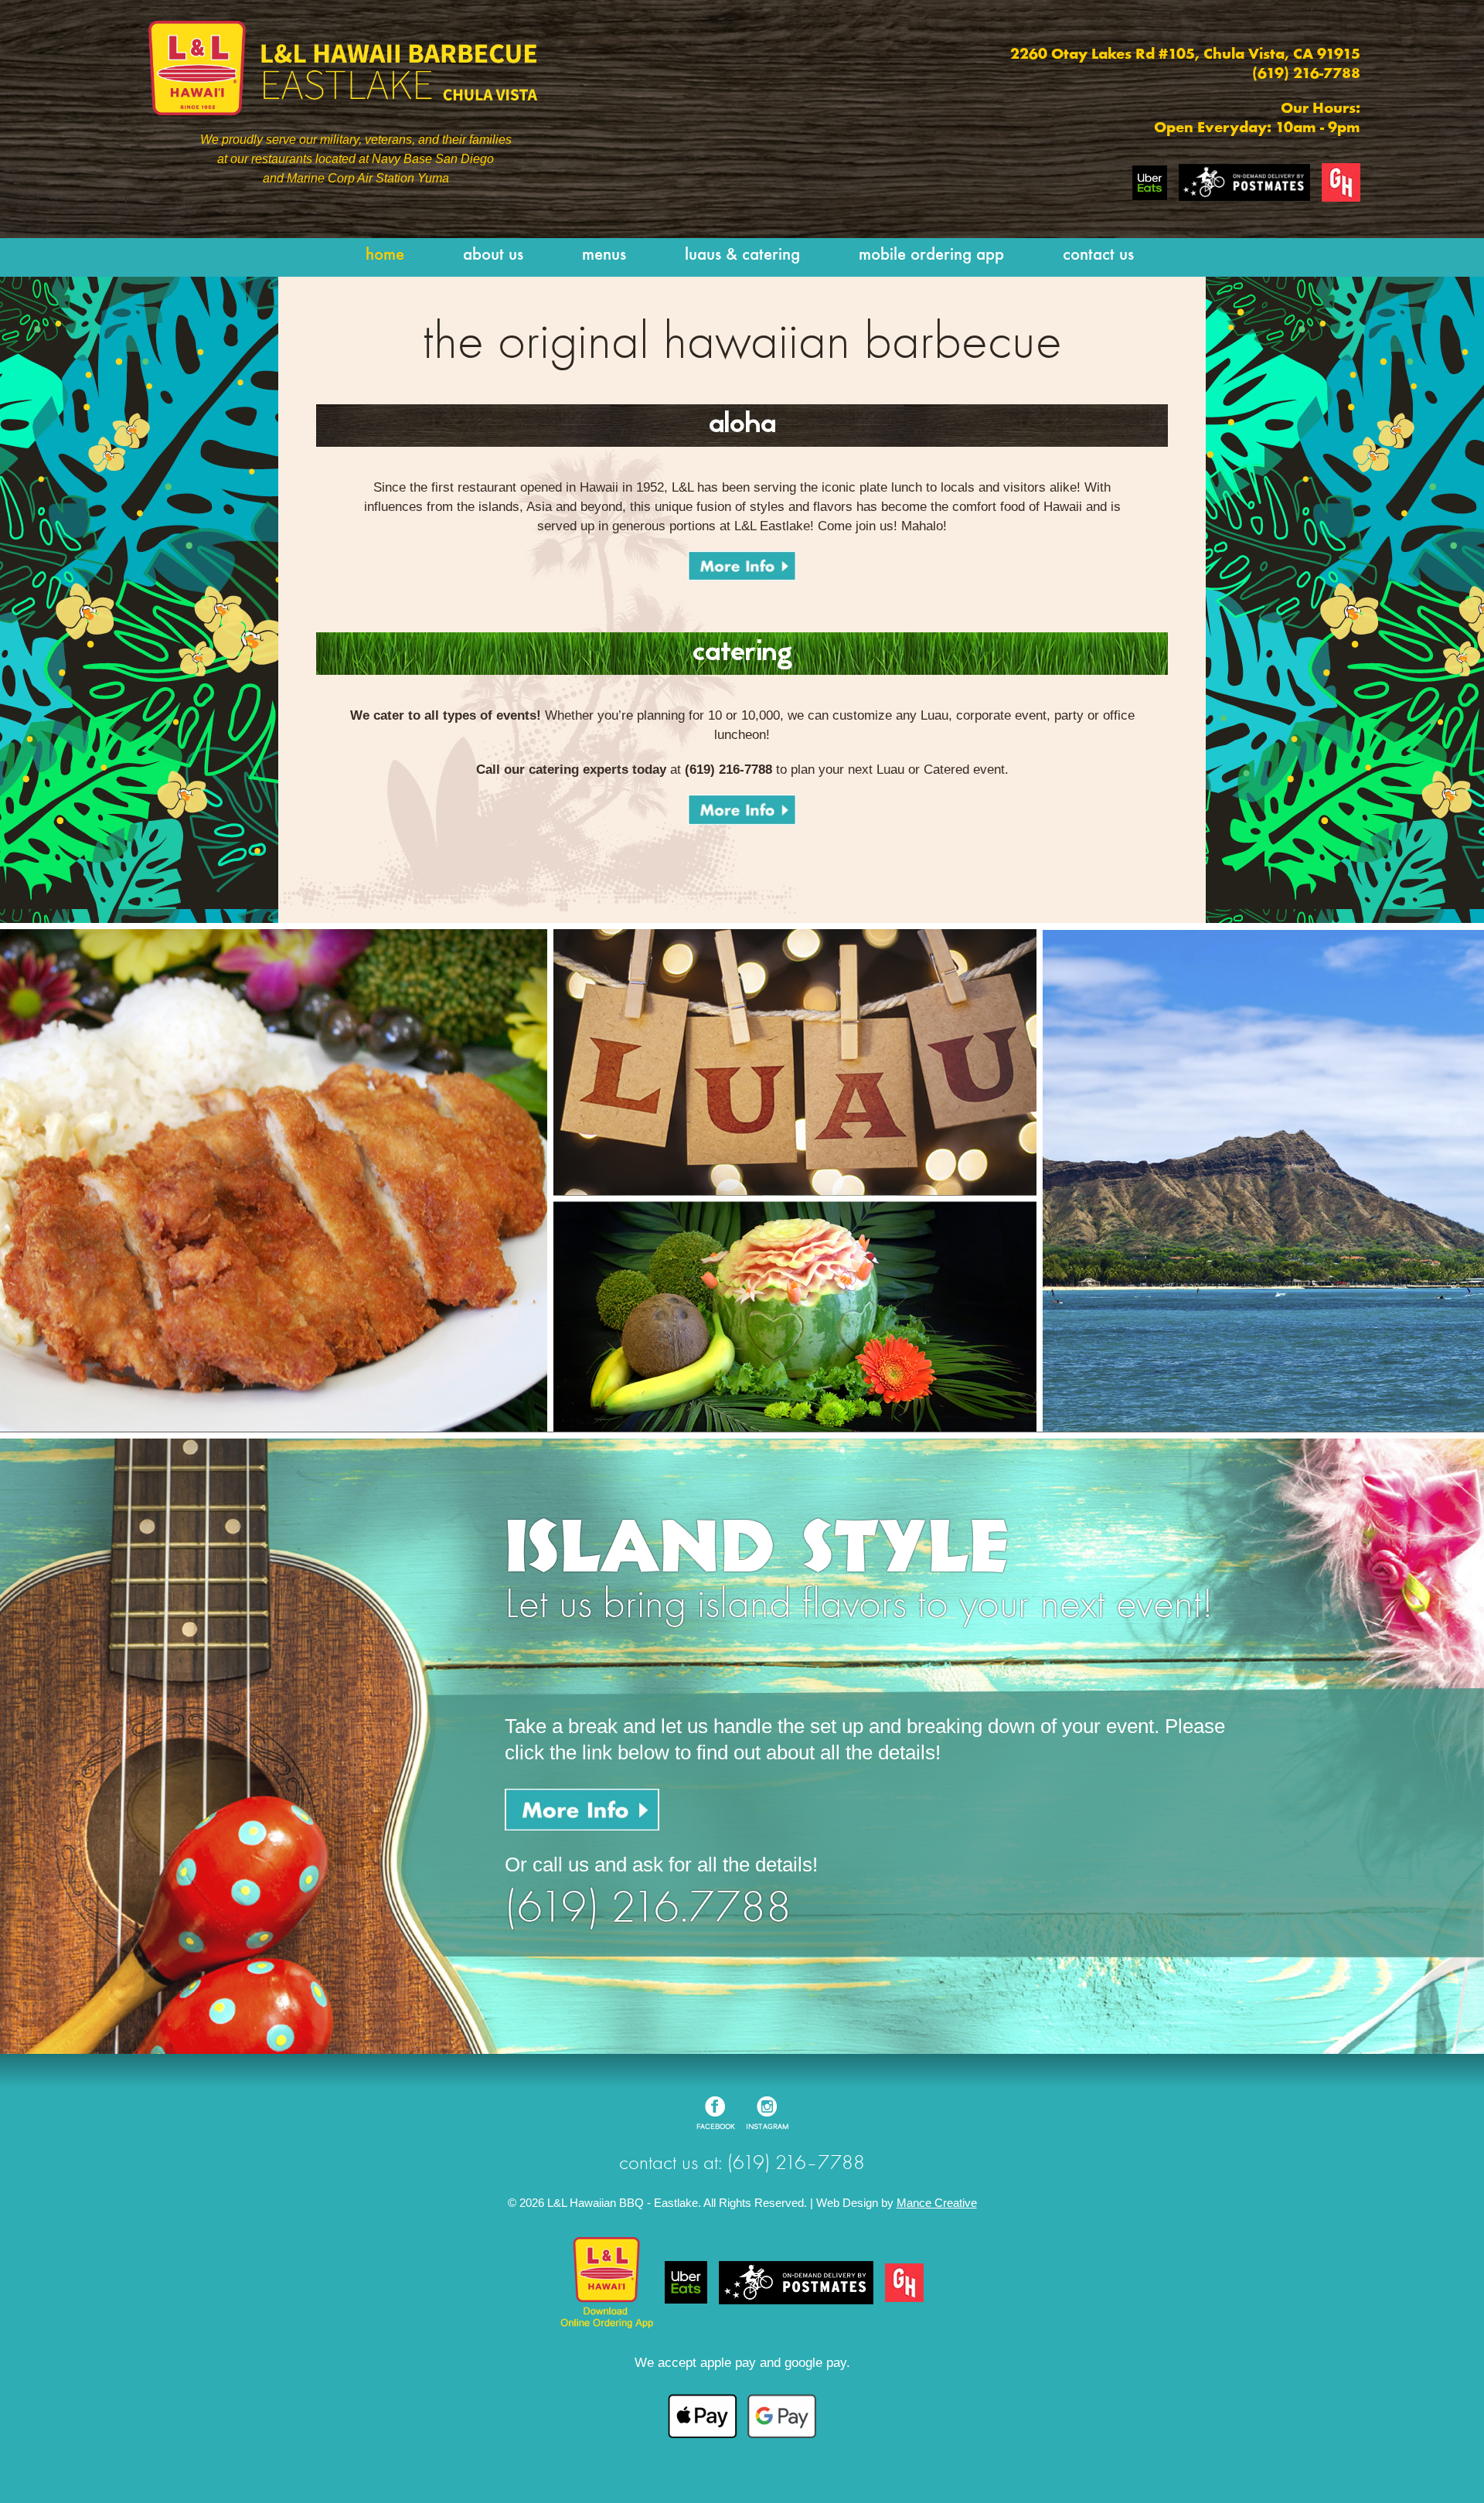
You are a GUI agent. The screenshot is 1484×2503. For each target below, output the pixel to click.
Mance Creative (937, 2203)
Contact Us (1098, 255)
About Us (493, 255)
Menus (604, 255)
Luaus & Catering (742, 255)
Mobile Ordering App (931, 255)
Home (385, 255)
